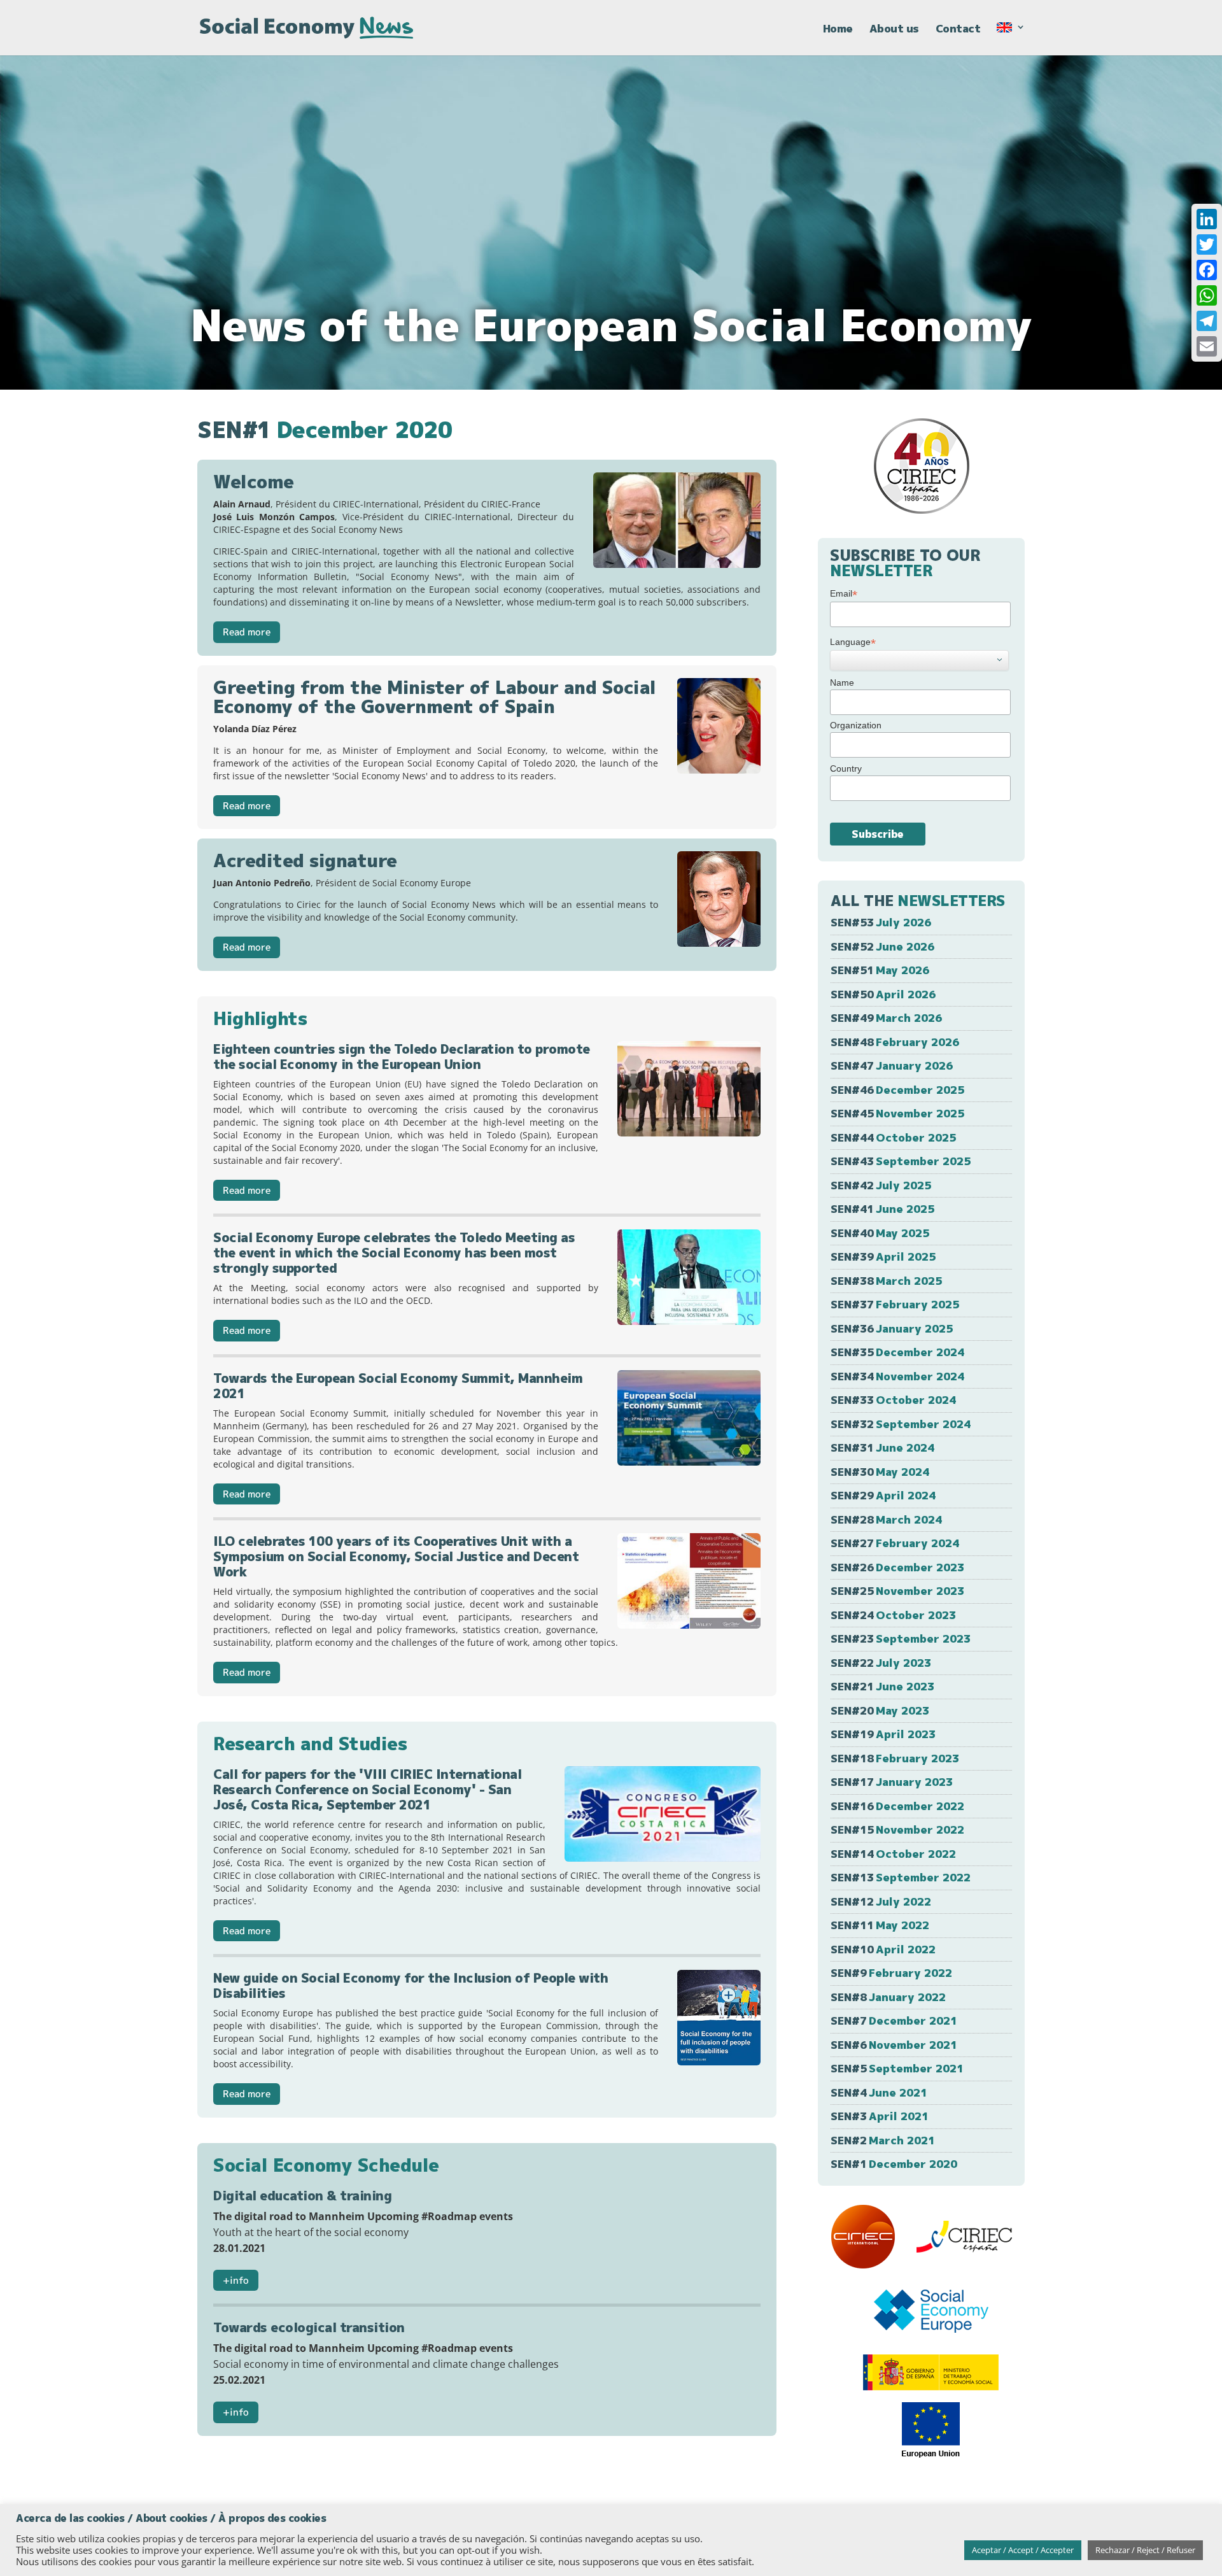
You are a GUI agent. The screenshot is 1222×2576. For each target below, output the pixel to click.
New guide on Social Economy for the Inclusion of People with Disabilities (411, 1985)
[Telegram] (1207, 321)
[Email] (1207, 346)
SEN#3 (880, 2116)
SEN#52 (882, 946)
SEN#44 (893, 1137)
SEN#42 (881, 1185)
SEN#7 (894, 2020)
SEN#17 (892, 1782)
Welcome (254, 482)
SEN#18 (895, 1758)
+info (236, 2280)
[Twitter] (1207, 244)
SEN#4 (879, 2092)
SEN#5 (897, 2068)
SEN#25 (897, 1591)
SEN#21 (882, 1686)
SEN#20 (880, 1710)
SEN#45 (897, 1113)
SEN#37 (895, 1304)
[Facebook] (1207, 270)
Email (844, 594)
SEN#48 (895, 1042)
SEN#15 (897, 1829)
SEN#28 (886, 1519)
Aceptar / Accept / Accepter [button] (1023, 2550)
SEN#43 (901, 1161)
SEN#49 (886, 1018)
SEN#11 (880, 1925)
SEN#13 (901, 1877)
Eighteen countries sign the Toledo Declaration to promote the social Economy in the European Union (402, 1056)
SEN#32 (901, 1424)
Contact (958, 30)
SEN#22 (881, 1663)
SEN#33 (893, 1400)
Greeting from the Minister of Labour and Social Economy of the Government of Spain (435, 697)
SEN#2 (883, 2140)
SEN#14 (893, 1854)
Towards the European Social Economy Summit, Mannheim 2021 (398, 1385)
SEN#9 (891, 1973)
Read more (247, 632)
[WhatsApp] (1207, 295)
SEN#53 (881, 922)
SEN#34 (897, 1376)
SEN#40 (880, 1233)
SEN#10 (883, 1949)
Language (853, 642)
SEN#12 (881, 1901)
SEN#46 (897, 1090)
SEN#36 (892, 1328)
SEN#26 (897, 1567)
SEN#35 (897, 1352)
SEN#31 (882, 1447)
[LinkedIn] (1207, 219)
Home (838, 30)
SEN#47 (892, 1065)
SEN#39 (883, 1256)
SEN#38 (886, 1281)
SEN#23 (901, 1638)
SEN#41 (882, 1209)
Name (842, 683)
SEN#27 (895, 1543)
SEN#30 (880, 1472)
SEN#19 (883, 1734)
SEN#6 (894, 2045)
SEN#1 (894, 2164)
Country (846, 768)
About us (894, 30)
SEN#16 (897, 1806)
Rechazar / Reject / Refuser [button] (1145, 2550)
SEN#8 (888, 1997)
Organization (856, 725)
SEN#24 (893, 1615)
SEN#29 (883, 1495)
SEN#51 (880, 970)
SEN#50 (883, 994)
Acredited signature (305, 860)
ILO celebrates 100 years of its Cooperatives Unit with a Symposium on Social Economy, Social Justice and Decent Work (396, 1556)
